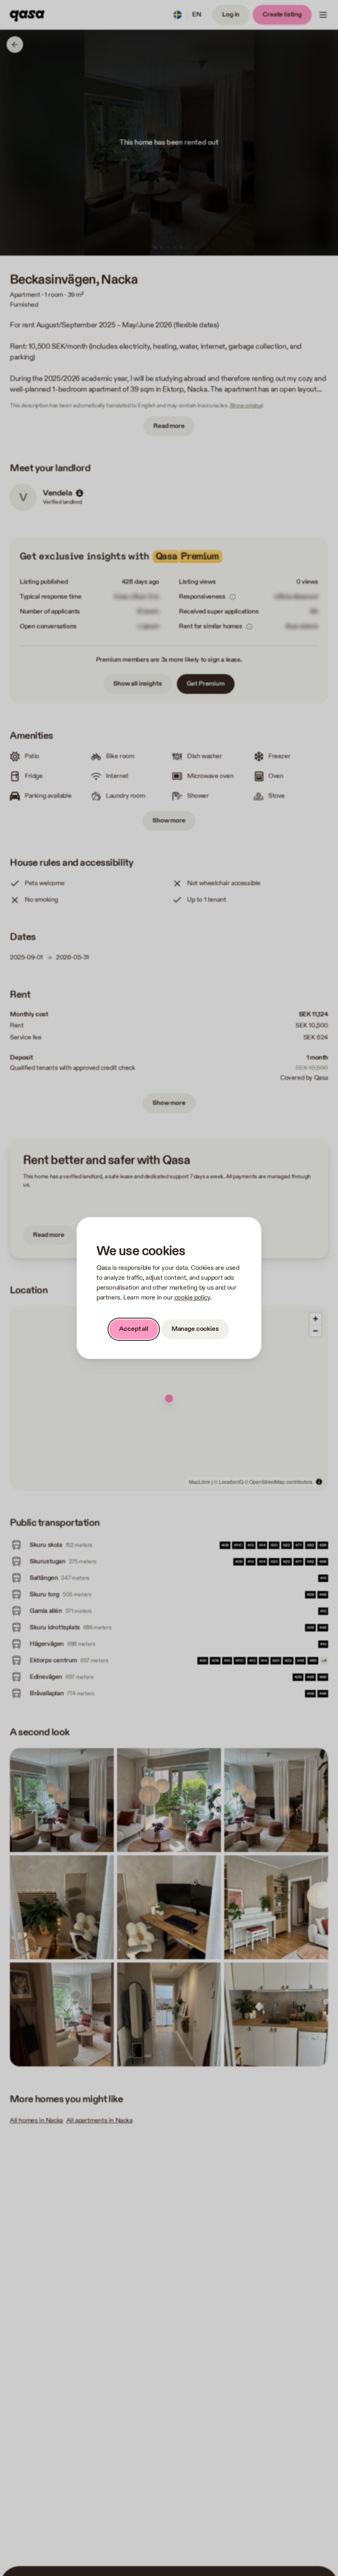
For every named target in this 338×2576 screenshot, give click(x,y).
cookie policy (192, 1298)
